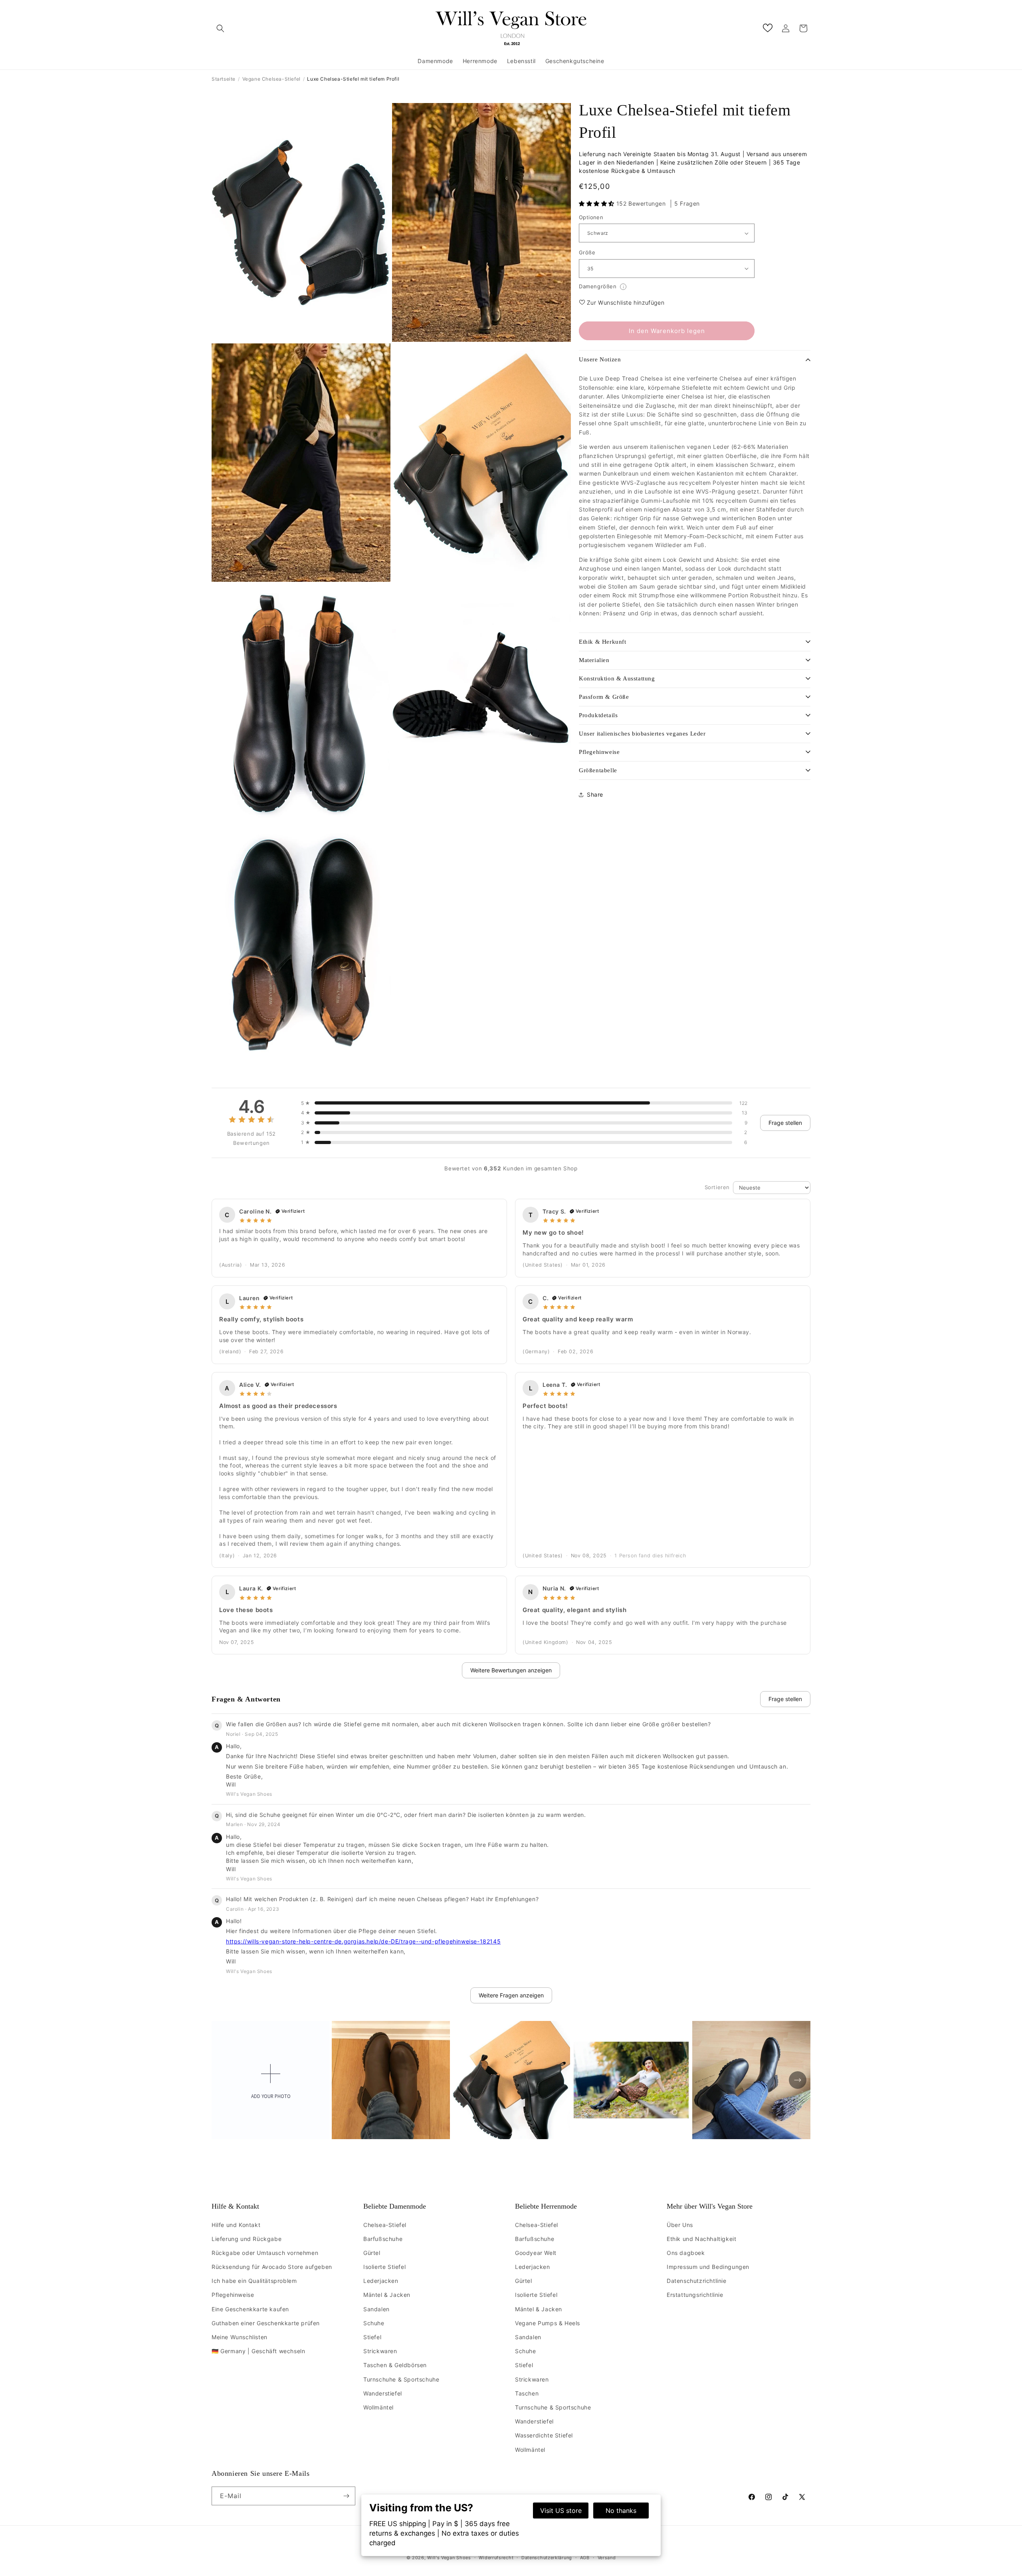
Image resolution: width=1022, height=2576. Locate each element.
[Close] (609, 1201)
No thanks (621, 2511)
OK (511, 1360)
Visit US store (561, 2511)
